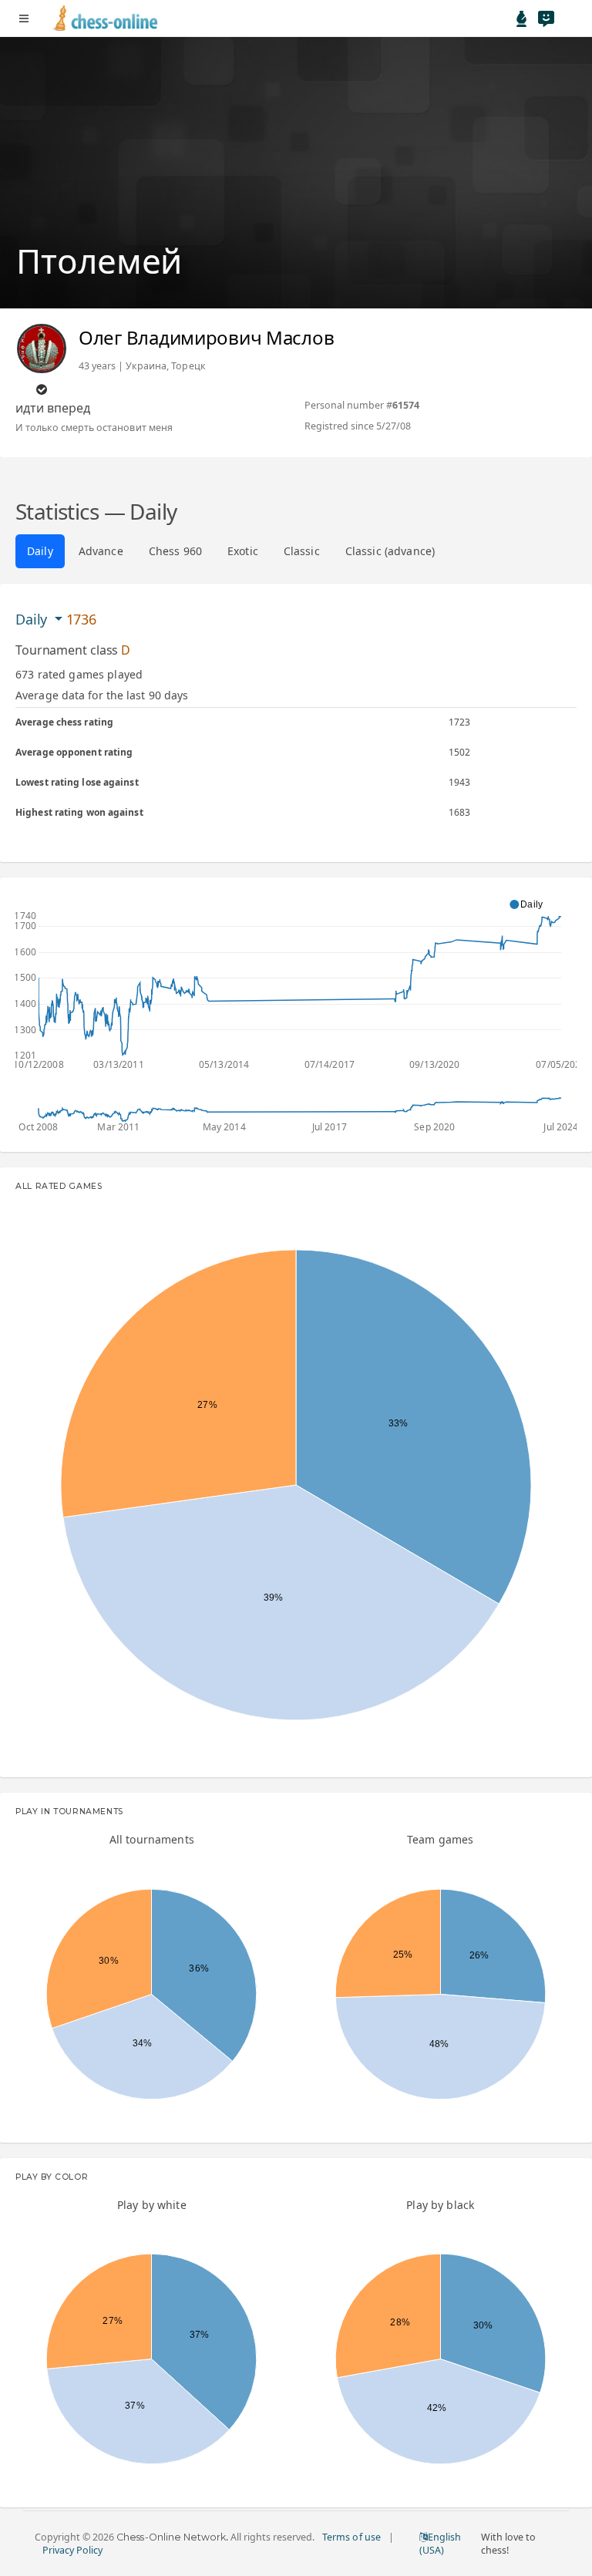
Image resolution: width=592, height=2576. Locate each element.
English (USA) (440, 2544)
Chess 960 (175, 551)
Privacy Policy (72, 2550)
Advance (101, 551)
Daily (40, 551)
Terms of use (351, 2537)
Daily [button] (33, 619)
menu (24, 19)
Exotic (243, 551)
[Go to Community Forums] (546, 19)
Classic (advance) (390, 551)
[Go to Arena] (522, 19)
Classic (302, 551)
